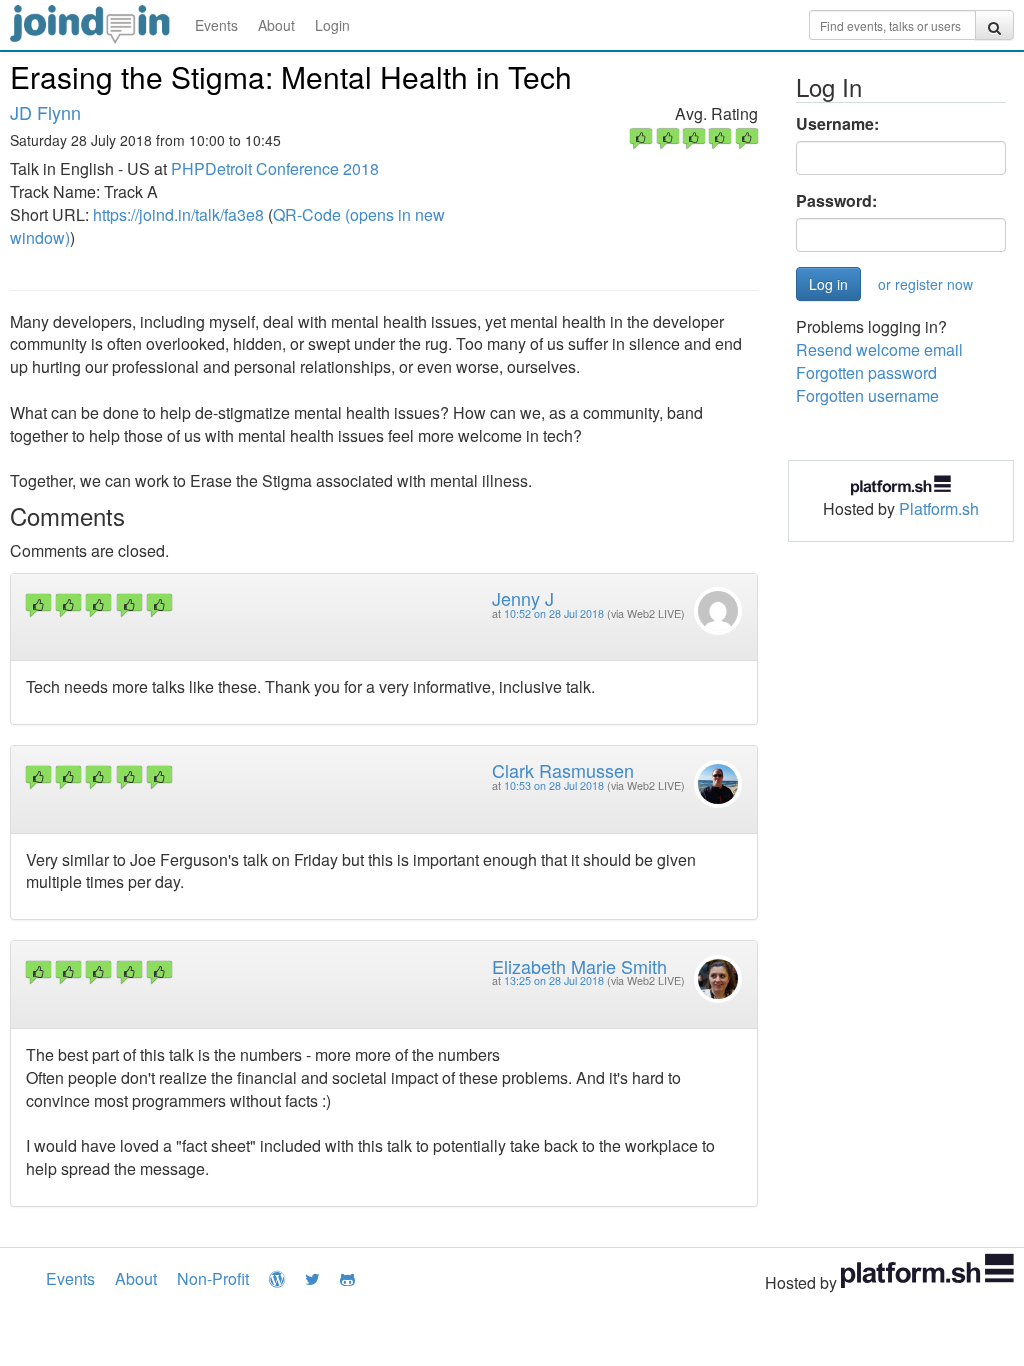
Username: (837, 124)
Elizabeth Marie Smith (579, 966)
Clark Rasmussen (563, 770)
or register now (925, 284)
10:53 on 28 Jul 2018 (554, 785)
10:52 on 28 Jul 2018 (554, 613)
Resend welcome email (879, 349)
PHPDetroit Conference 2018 (275, 168)
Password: (836, 201)
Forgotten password (866, 372)
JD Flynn (45, 112)
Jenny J (523, 598)
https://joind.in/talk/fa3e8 (178, 214)
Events (216, 25)
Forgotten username (867, 395)
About (276, 25)
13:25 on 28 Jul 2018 (554, 980)
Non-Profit (213, 1278)
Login (332, 25)
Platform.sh (939, 508)
